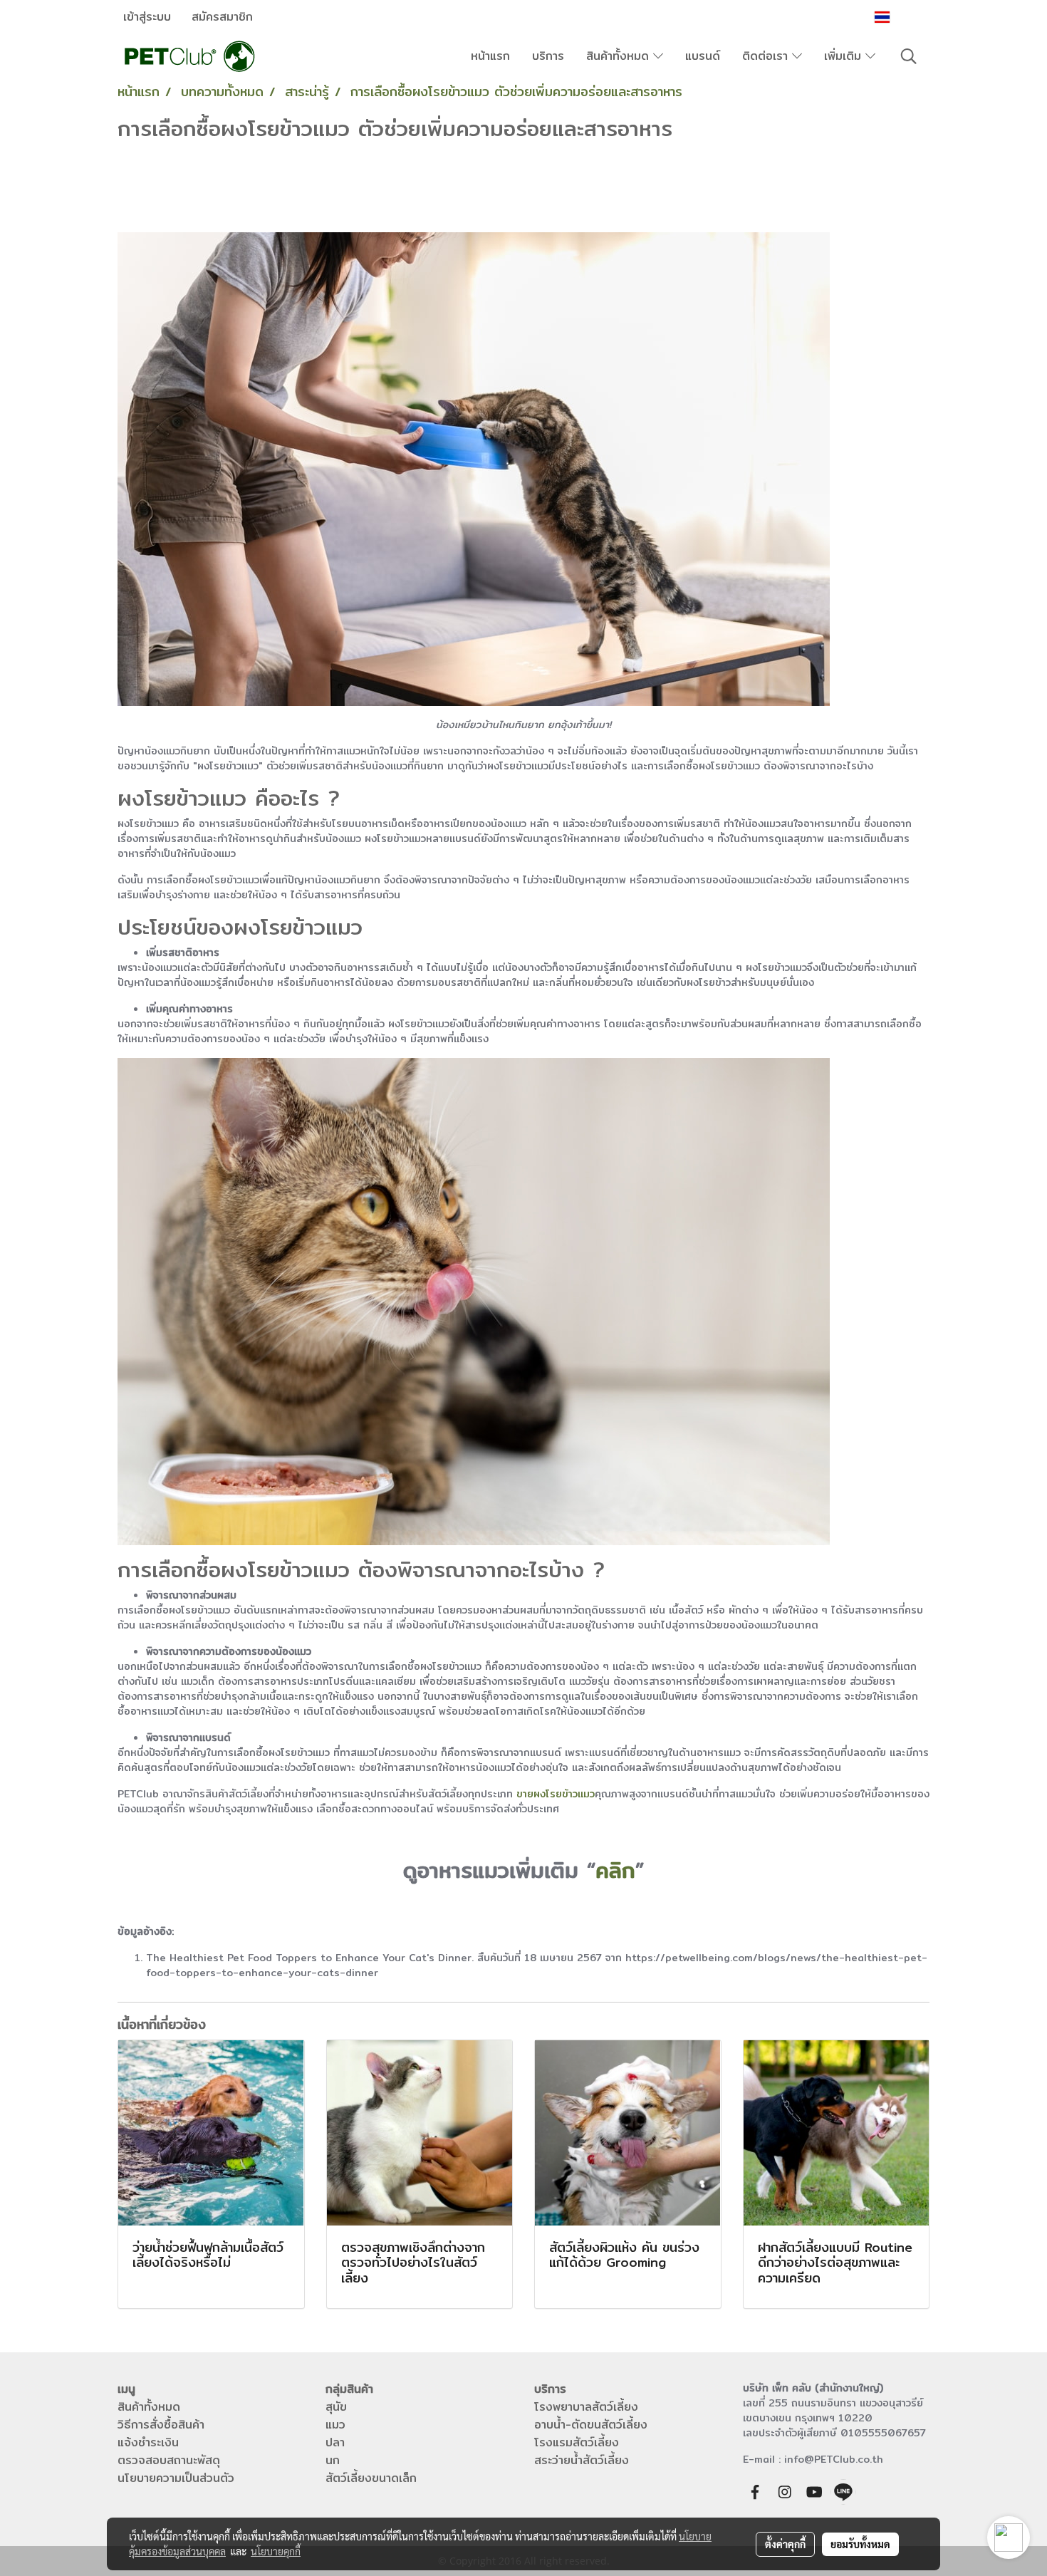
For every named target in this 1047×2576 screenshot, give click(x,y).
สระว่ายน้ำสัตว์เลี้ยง (582, 2460)
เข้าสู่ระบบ (147, 17)
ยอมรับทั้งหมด (860, 2544)
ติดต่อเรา (767, 56)
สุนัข (336, 2407)
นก (333, 2460)
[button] (909, 56)
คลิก (615, 1870)
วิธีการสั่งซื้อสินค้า (161, 2425)
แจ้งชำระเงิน (148, 2442)
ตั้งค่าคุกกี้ (785, 2544)
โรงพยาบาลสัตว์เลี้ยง (586, 2407)
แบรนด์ (703, 56)
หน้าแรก (490, 56)
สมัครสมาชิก (222, 17)
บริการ (548, 56)
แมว (335, 2425)
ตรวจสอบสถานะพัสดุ (169, 2460)
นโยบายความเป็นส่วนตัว (176, 2478)
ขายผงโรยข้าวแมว (556, 1794)
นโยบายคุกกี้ (276, 2551)
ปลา (335, 2442)
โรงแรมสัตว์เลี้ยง (577, 2442)
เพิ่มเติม (845, 56)
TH (902, 17)
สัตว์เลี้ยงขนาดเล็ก (371, 2478)
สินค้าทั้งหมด (620, 56)
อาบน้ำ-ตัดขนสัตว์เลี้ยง (591, 2425)
